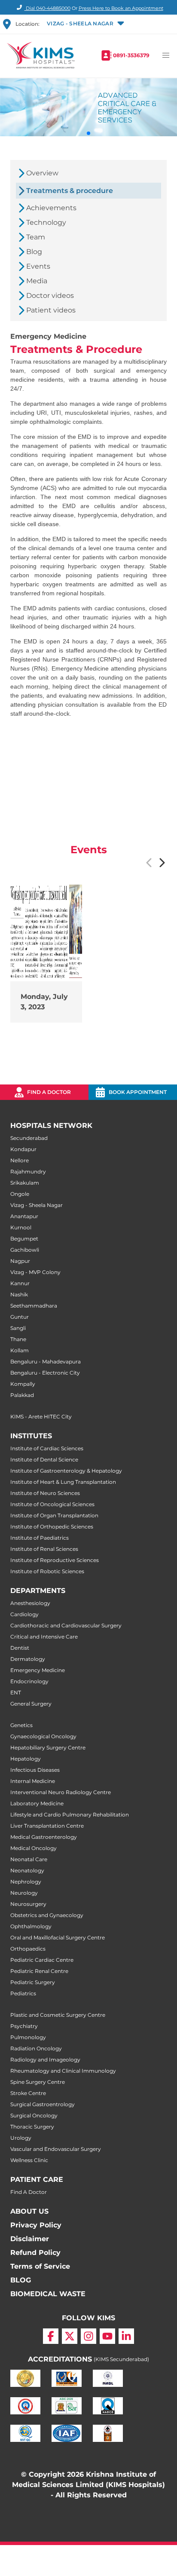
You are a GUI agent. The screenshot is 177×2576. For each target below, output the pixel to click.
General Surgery (31, 1704)
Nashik (19, 1294)
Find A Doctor (29, 2192)
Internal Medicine (33, 1781)
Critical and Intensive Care (44, 1637)
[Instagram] (88, 2336)
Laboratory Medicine (37, 1803)
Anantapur (24, 1216)
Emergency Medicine (38, 1670)
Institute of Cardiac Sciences (47, 1448)
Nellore (20, 1160)
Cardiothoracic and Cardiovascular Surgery (66, 1625)
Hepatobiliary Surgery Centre (48, 1747)
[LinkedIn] (126, 2336)
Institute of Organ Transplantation (54, 1515)
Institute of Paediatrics (40, 1538)
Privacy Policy (36, 2225)
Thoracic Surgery (32, 2127)
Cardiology (24, 1614)
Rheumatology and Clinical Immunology (63, 2071)
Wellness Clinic (29, 2160)
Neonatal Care (29, 1859)
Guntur (20, 1317)
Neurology (24, 1893)
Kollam (20, 1350)
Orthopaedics (28, 1949)
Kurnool (21, 1227)
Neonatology (27, 1870)
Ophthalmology (31, 1926)
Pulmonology (28, 2037)
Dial (47, 8)
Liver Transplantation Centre (47, 1826)
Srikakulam (25, 1183)
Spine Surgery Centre (38, 2082)
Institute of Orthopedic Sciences (52, 1527)
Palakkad (22, 1395)
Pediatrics (23, 1993)
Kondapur (23, 1149)
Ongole (20, 1194)
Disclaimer (30, 2239)
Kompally (23, 1384)
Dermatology (28, 1659)
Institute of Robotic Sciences (47, 1571)
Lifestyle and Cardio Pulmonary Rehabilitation (70, 1815)
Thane (18, 1339)
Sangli (18, 1328)
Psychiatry (24, 2026)
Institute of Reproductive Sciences (55, 1560)
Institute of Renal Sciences (44, 1549)
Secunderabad (29, 1138)
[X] (70, 2336)
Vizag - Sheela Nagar (37, 1205)
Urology (21, 2138)
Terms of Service (40, 2266)
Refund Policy (35, 2253)
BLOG (21, 2280)
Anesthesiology (30, 1603)
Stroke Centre (28, 2093)
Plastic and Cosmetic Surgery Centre (58, 2015)
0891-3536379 (131, 55)
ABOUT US (29, 2211)
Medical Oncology (34, 1848)
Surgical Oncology (34, 2115)
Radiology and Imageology (45, 2060)
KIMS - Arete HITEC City (41, 1417)
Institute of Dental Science (44, 1460)
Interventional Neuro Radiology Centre (61, 1792)
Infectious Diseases (35, 1770)
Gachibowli (25, 1250)
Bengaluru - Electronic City (45, 1373)
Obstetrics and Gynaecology (47, 1915)
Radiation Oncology (36, 2048)
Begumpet (24, 1239)
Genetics (21, 1725)
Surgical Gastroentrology (43, 2104)
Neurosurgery (28, 1904)
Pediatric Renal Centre (39, 1971)
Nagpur (20, 1261)
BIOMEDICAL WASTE (48, 2294)
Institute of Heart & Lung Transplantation (63, 1482)
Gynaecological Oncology (43, 1736)
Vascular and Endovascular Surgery (56, 2149)
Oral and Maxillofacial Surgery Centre (58, 1937)
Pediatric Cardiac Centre (42, 1960)
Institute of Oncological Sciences (52, 1504)
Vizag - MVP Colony (35, 1272)
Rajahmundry (28, 1172)
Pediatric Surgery (33, 1982)
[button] (85, 24)
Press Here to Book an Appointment (121, 8)
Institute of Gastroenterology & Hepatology (66, 1471)
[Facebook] (51, 2336)
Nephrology (26, 1882)
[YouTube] (107, 2336)
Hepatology (26, 1759)
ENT (16, 1692)
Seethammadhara (34, 1306)
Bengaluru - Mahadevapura (46, 1362)
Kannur (20, 1283)
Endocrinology (29, 1681)
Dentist (20, 1648)
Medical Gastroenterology (44, 1837)
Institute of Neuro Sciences (45, 1493)
